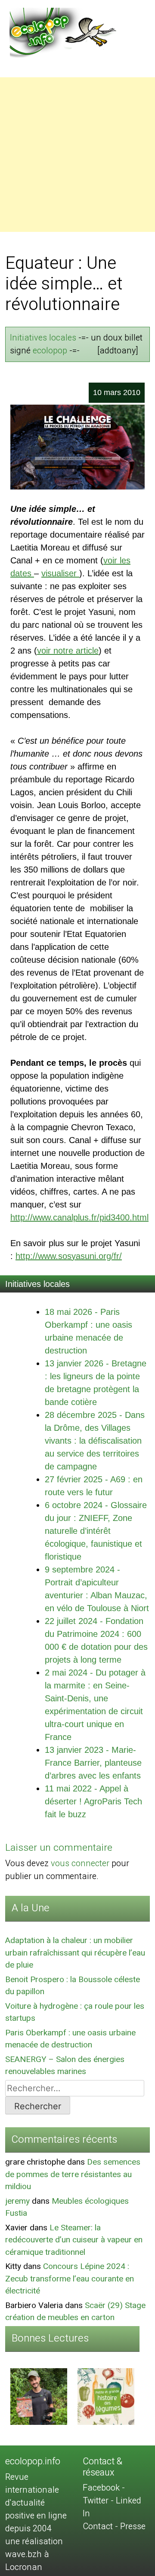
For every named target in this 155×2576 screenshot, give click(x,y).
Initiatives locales (43, 338)
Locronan (24, 2567)
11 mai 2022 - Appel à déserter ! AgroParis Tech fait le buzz (93, 1801)
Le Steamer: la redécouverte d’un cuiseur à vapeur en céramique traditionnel (74, 2240)
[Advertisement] (77, 155)
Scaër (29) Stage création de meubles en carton (75, 2312)
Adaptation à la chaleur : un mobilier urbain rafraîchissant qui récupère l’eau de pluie (75, 1953)
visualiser (60, 573)
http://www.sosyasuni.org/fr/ (69, 1256)
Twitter (96, 2501)
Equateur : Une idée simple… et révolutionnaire (64, 284)
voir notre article (68, 651)
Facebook (101, 2488)
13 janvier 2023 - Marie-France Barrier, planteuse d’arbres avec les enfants (93, 1763)
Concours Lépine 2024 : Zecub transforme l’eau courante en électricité (70, 2279)
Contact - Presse (114, 2526)
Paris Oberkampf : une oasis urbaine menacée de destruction (70, 2039)
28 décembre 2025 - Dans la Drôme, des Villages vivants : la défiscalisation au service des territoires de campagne (95, 1441)
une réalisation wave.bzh (34, 2548)
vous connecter (80, 1863)
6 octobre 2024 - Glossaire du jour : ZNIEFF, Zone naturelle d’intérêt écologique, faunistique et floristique (96, 1531)
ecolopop (50, 351)
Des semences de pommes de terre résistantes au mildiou (73, 2174)
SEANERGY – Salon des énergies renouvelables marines (65, 2066)
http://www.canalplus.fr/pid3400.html (79, 1217)
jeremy (17, 2201)
